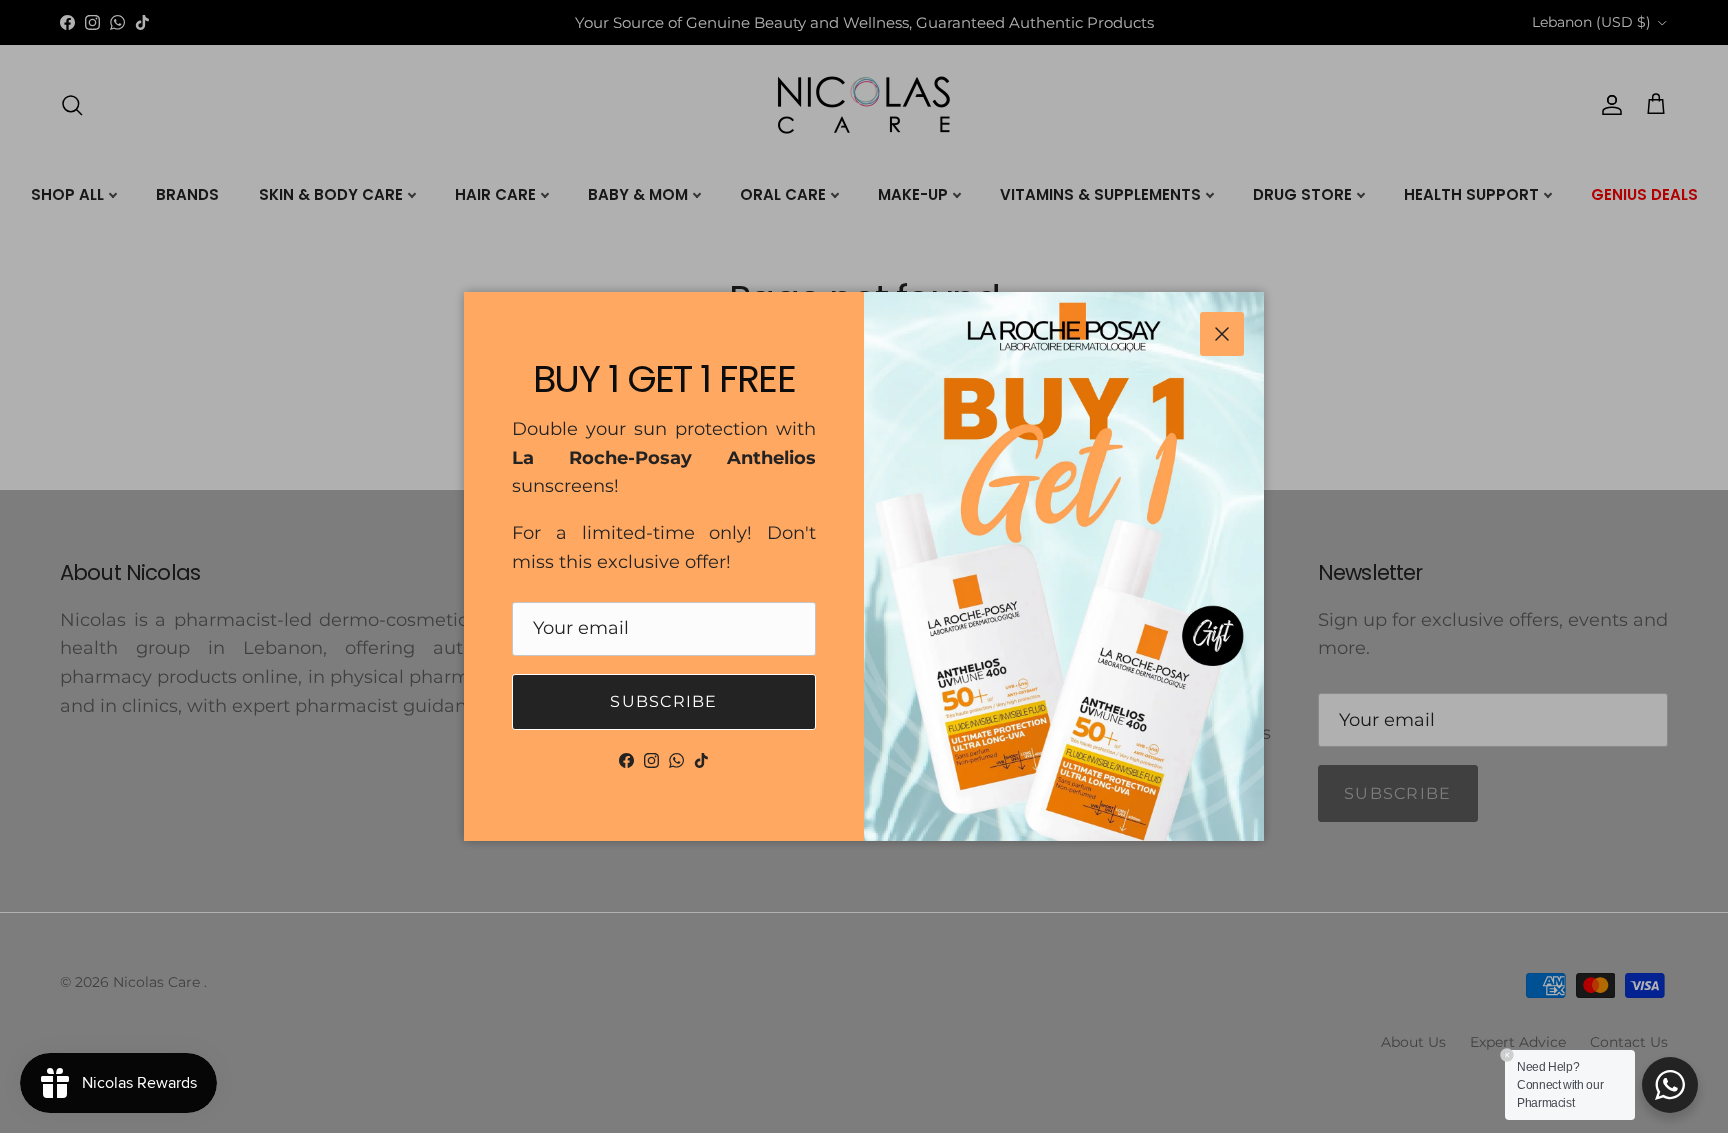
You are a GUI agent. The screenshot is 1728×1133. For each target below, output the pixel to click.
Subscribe (664, 701)
